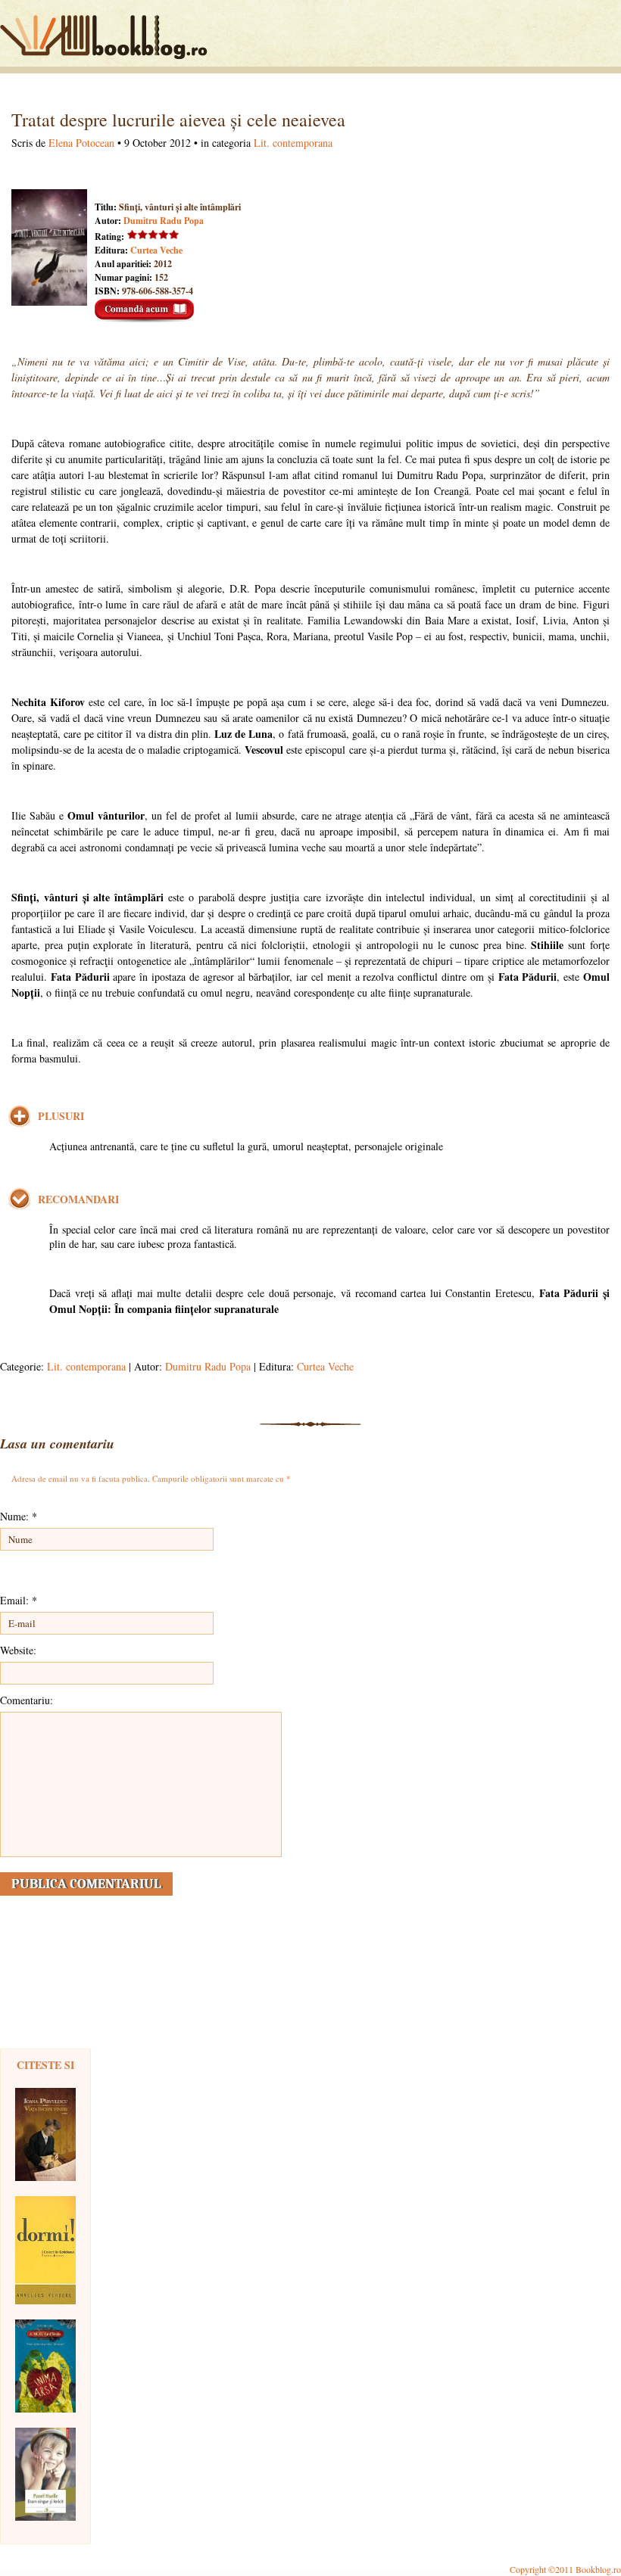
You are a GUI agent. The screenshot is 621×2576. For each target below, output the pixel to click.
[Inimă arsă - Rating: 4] (45, 2366)
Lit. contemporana (293, 143)
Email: (19, 1600)
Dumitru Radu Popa (164, 221)
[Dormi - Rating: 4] (45, 2250)
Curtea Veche (156, 250)
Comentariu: (27, 1700)
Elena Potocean (81, 143)
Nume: (19, 1516)
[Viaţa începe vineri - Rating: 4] (45, 2134)
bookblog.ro (108, 37)
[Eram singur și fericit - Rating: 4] (45, 2474)
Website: (18, 1650)
